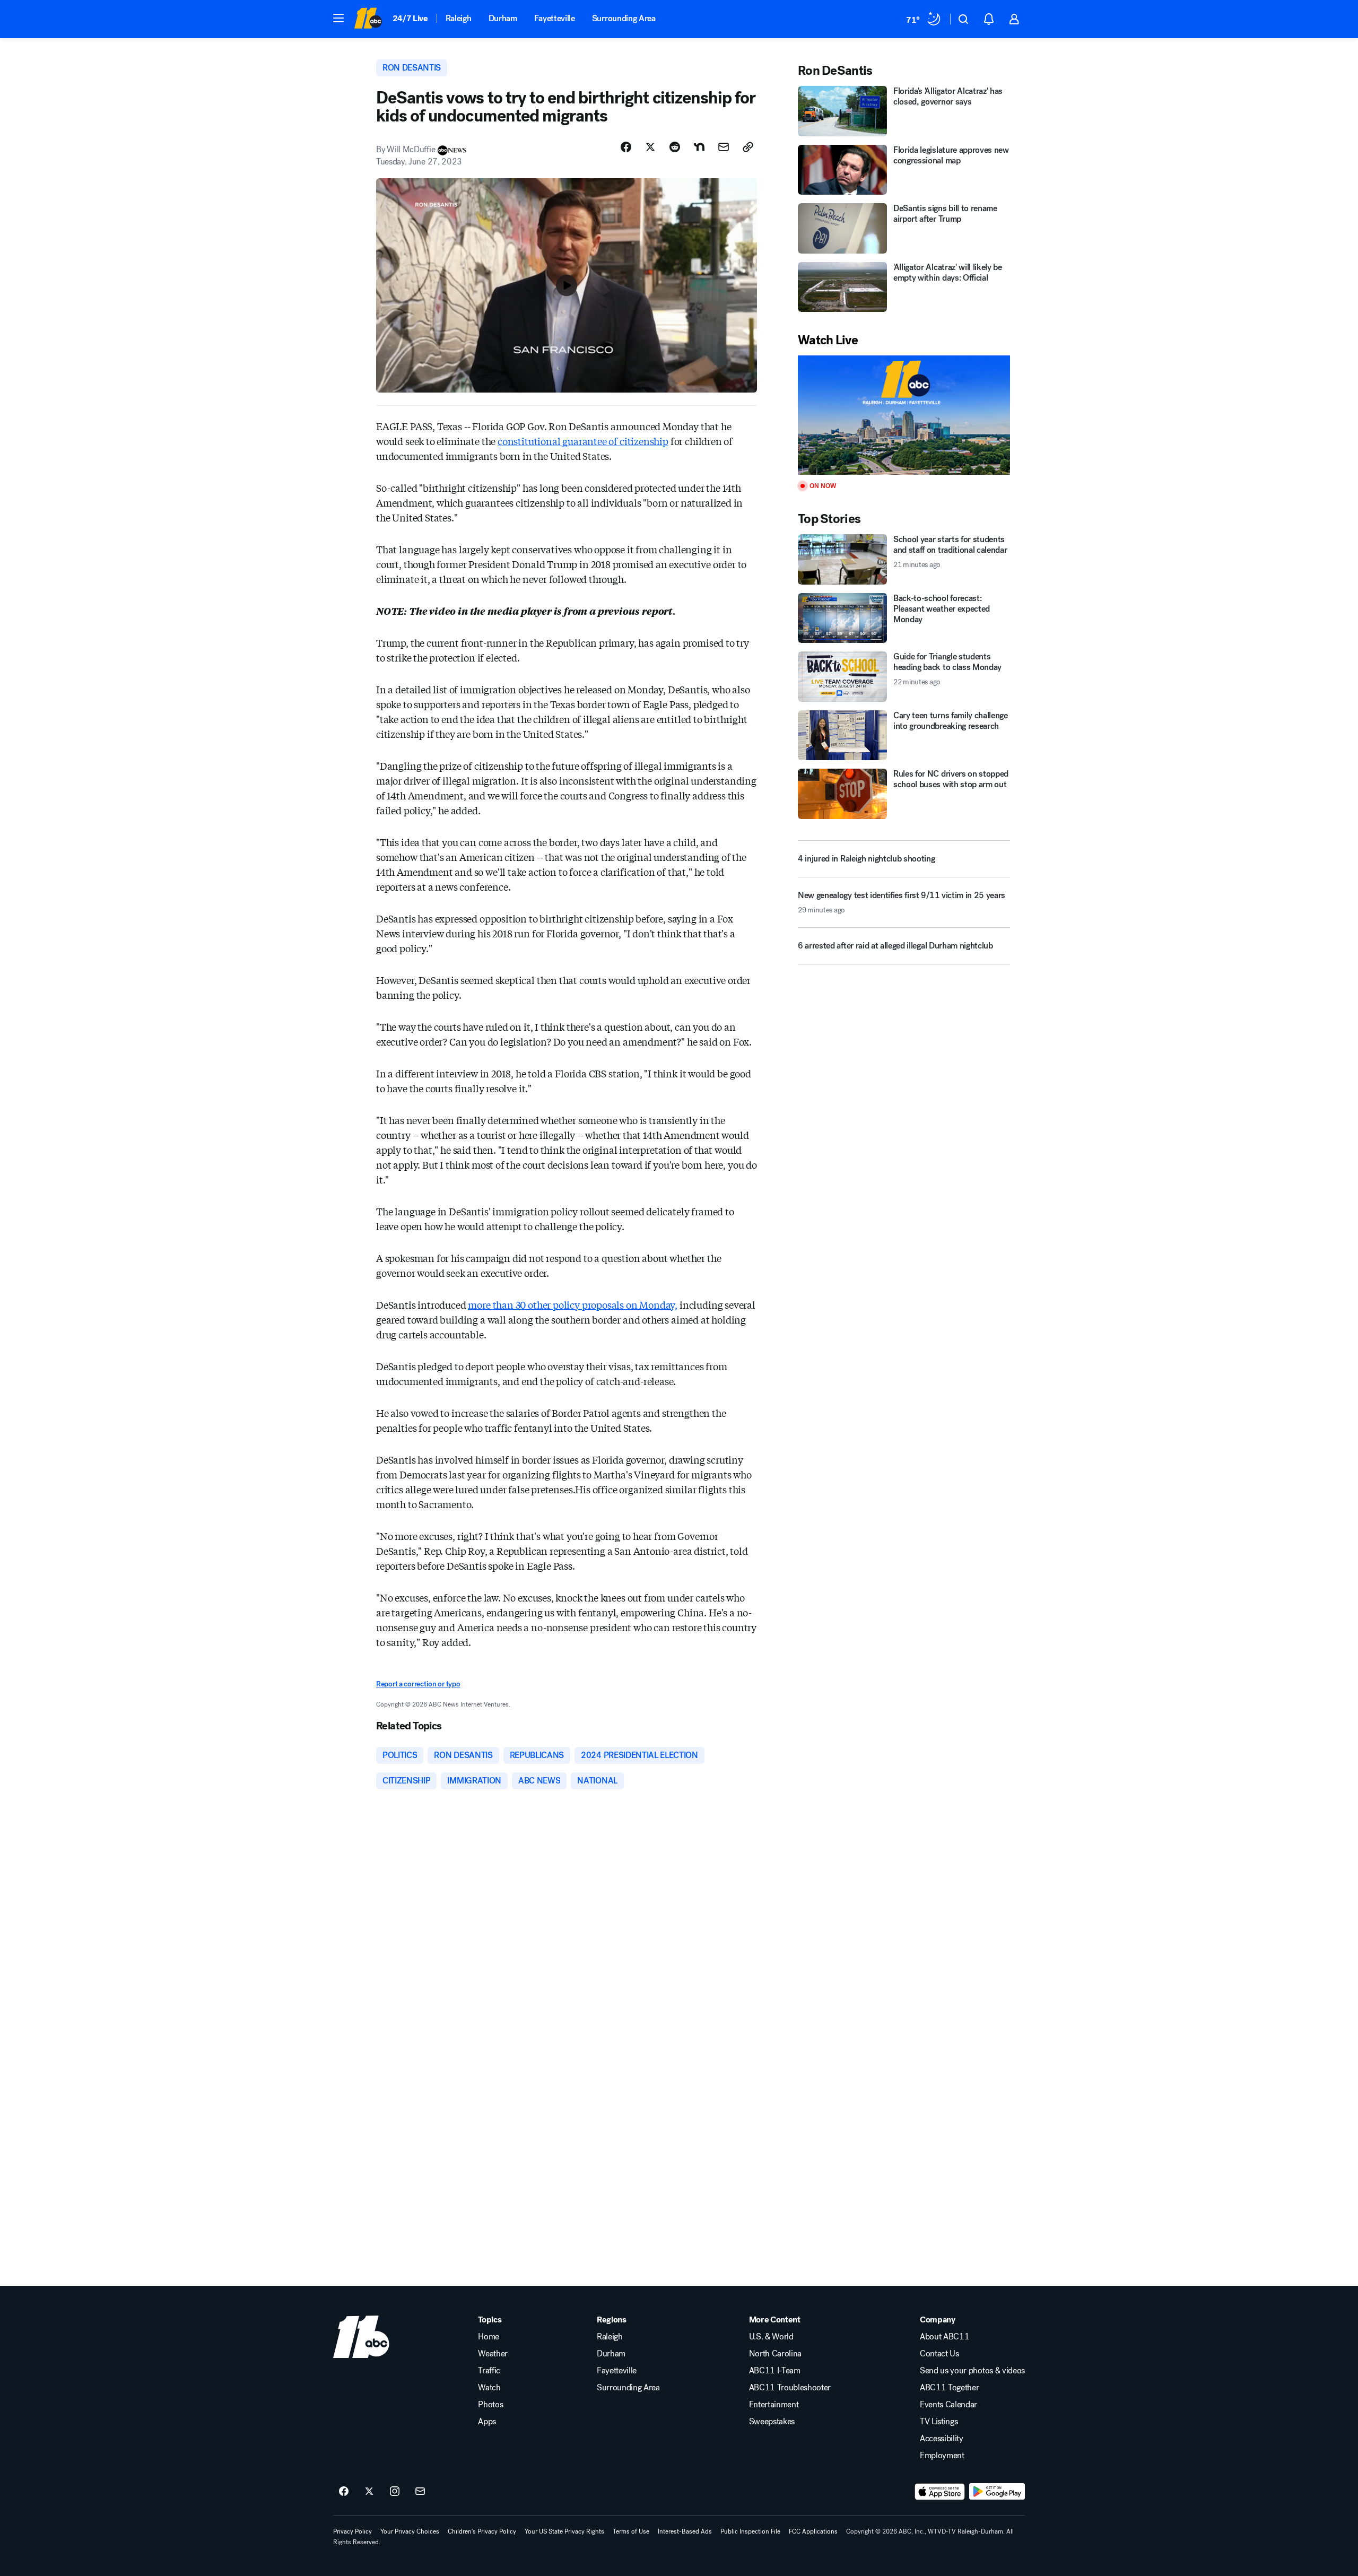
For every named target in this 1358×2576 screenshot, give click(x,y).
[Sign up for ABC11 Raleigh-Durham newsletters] (420, 2492)
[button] (338, 18)
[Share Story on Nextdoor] (699, 147)
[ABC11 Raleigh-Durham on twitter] (369, 2492)
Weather (493, 2354)
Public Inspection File (750, 2531)
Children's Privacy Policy (482, 2531)
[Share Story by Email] (724, 147)
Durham (503, 18)
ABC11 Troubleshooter (790, 2388)
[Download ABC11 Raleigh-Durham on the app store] (940, 2492)
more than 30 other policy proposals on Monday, (573, 1304)
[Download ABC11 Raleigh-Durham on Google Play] (997, 2492)
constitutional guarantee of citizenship (583, 441)
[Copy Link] (748, 147)
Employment (942, 2456)
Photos (490, 2405)
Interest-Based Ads (685, 2531)
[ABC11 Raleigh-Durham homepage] (368, 19)
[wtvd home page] (361, 2337)
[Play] (904, 415)
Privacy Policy (352, 2531)
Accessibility (942, 2439)
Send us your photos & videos (972, 2371)
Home (489, 2337)
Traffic (489, 2371)
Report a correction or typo (418, 1684)
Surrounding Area (624, 18)
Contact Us (939, 2354)
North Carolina (776, 2354)
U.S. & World (771, 2337)
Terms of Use (631, 2531)
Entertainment (774, 2405)
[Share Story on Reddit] (675, 147)
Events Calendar (948, 2405)
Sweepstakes (772, 2422)
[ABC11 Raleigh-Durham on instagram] (395, 2492)
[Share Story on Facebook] (626, 147)
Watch (489, 2388)
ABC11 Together (950, 2388)
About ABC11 (944, 2337)
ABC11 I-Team (775, 2371)
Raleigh (459, 18)
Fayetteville (555, 18)
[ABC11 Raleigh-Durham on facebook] (344, 2492)
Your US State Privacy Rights (564, 2531)
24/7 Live (410, 18)
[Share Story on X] (650, 147)
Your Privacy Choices (410, 2531)
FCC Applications (813, 2531)
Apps (487, 2422)
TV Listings (939, 2422)
